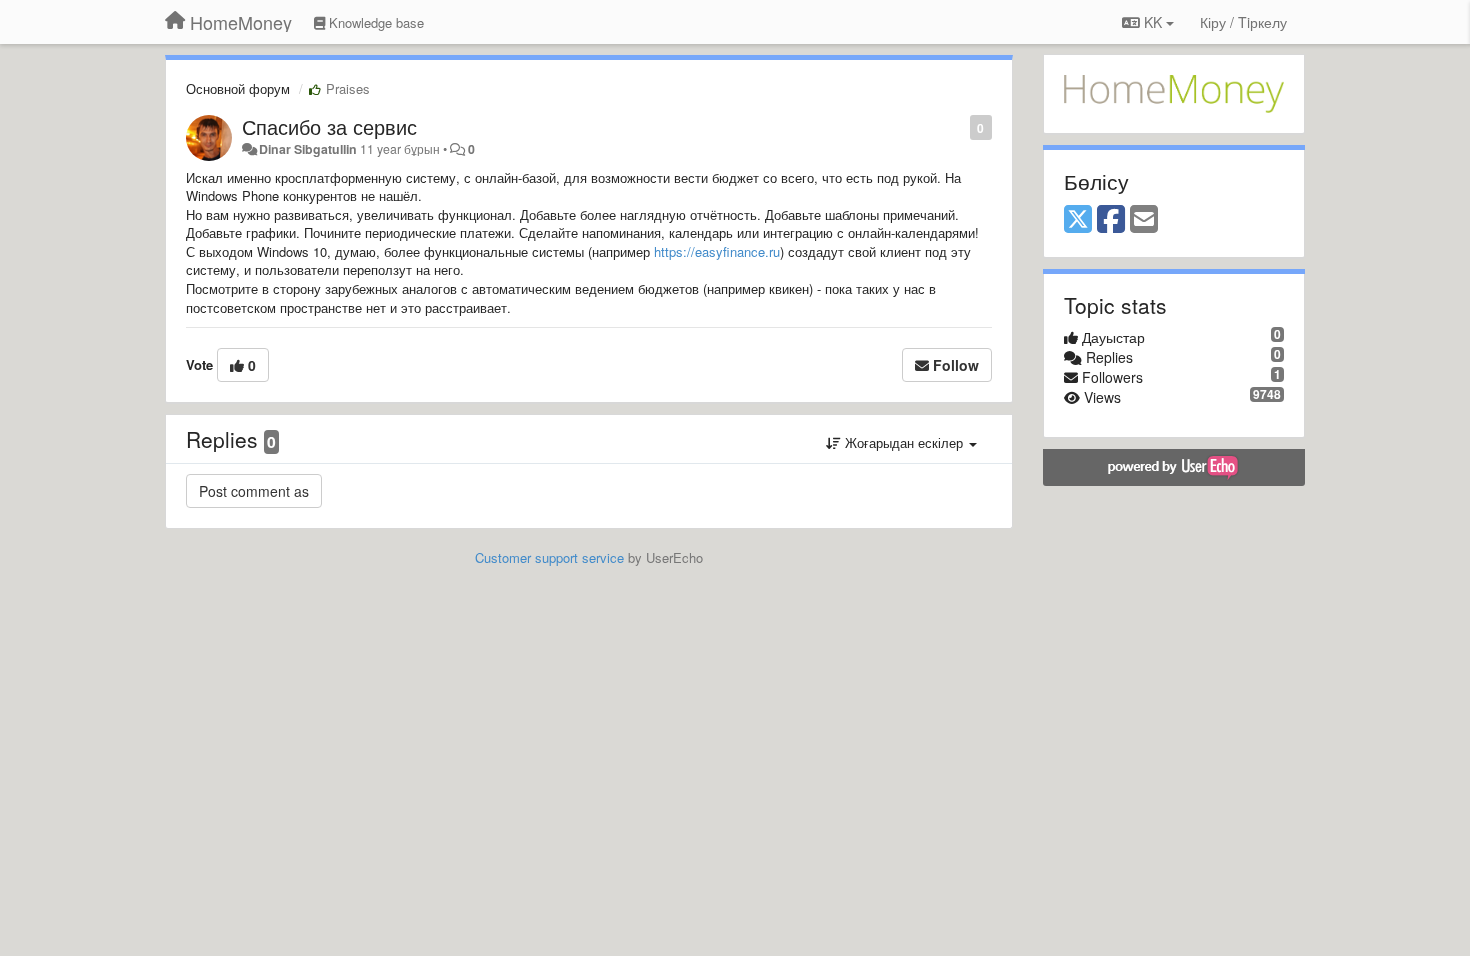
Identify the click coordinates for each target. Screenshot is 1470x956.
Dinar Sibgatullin (308, 149)
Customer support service (549, 557)
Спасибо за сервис (329, 126)
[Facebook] (1111, 220)
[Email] (1144, 220)
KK (1153, 22)
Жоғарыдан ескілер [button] (904, 442)
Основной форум (238, 88)
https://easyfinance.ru (717, 251)
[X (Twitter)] (1078, 220)
